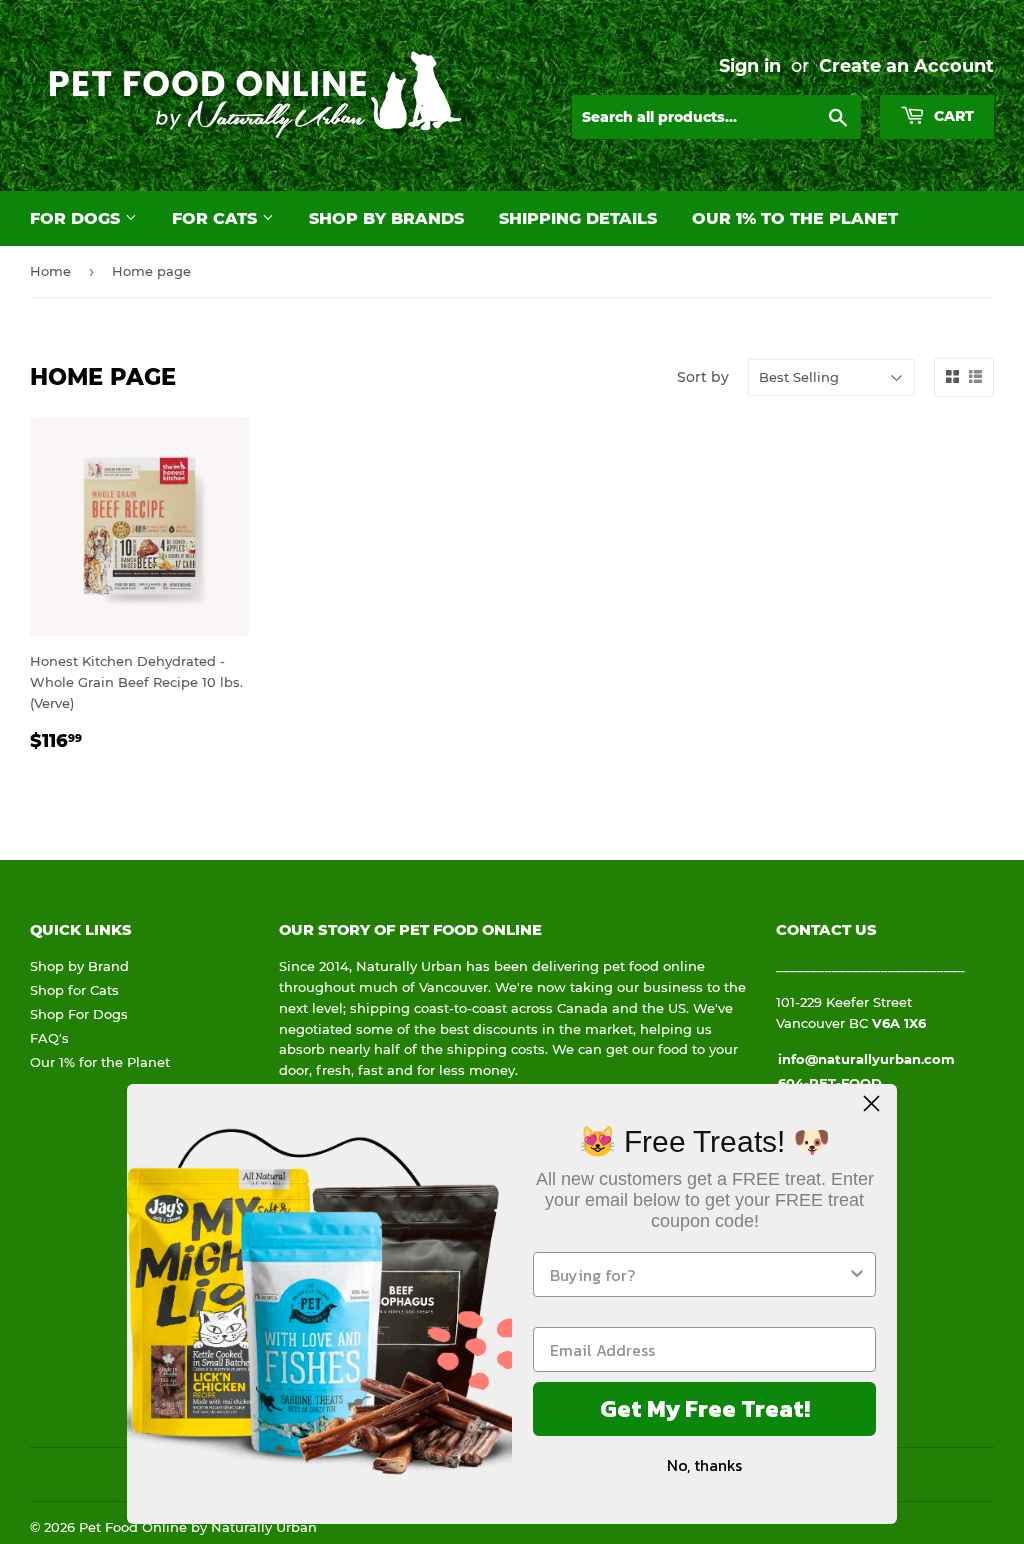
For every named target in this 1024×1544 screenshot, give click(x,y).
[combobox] (698, 1274)
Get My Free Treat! (705, 1408)
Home (50, 271)
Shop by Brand (79, 966)
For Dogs (77, 218)
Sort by (703, 377)
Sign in (750, 65)
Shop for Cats (74, 990)
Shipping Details (578, 218)
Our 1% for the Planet (100, 1062)
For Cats (217, 218)
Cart (952, 116)
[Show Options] (857, 1274)
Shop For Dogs (79, 1014)
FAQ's (49, 1038)
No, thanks (704, 1465)
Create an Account (906, 65)
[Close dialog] (871, 1103)
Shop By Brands (386, 218)
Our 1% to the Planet (795, 218)
